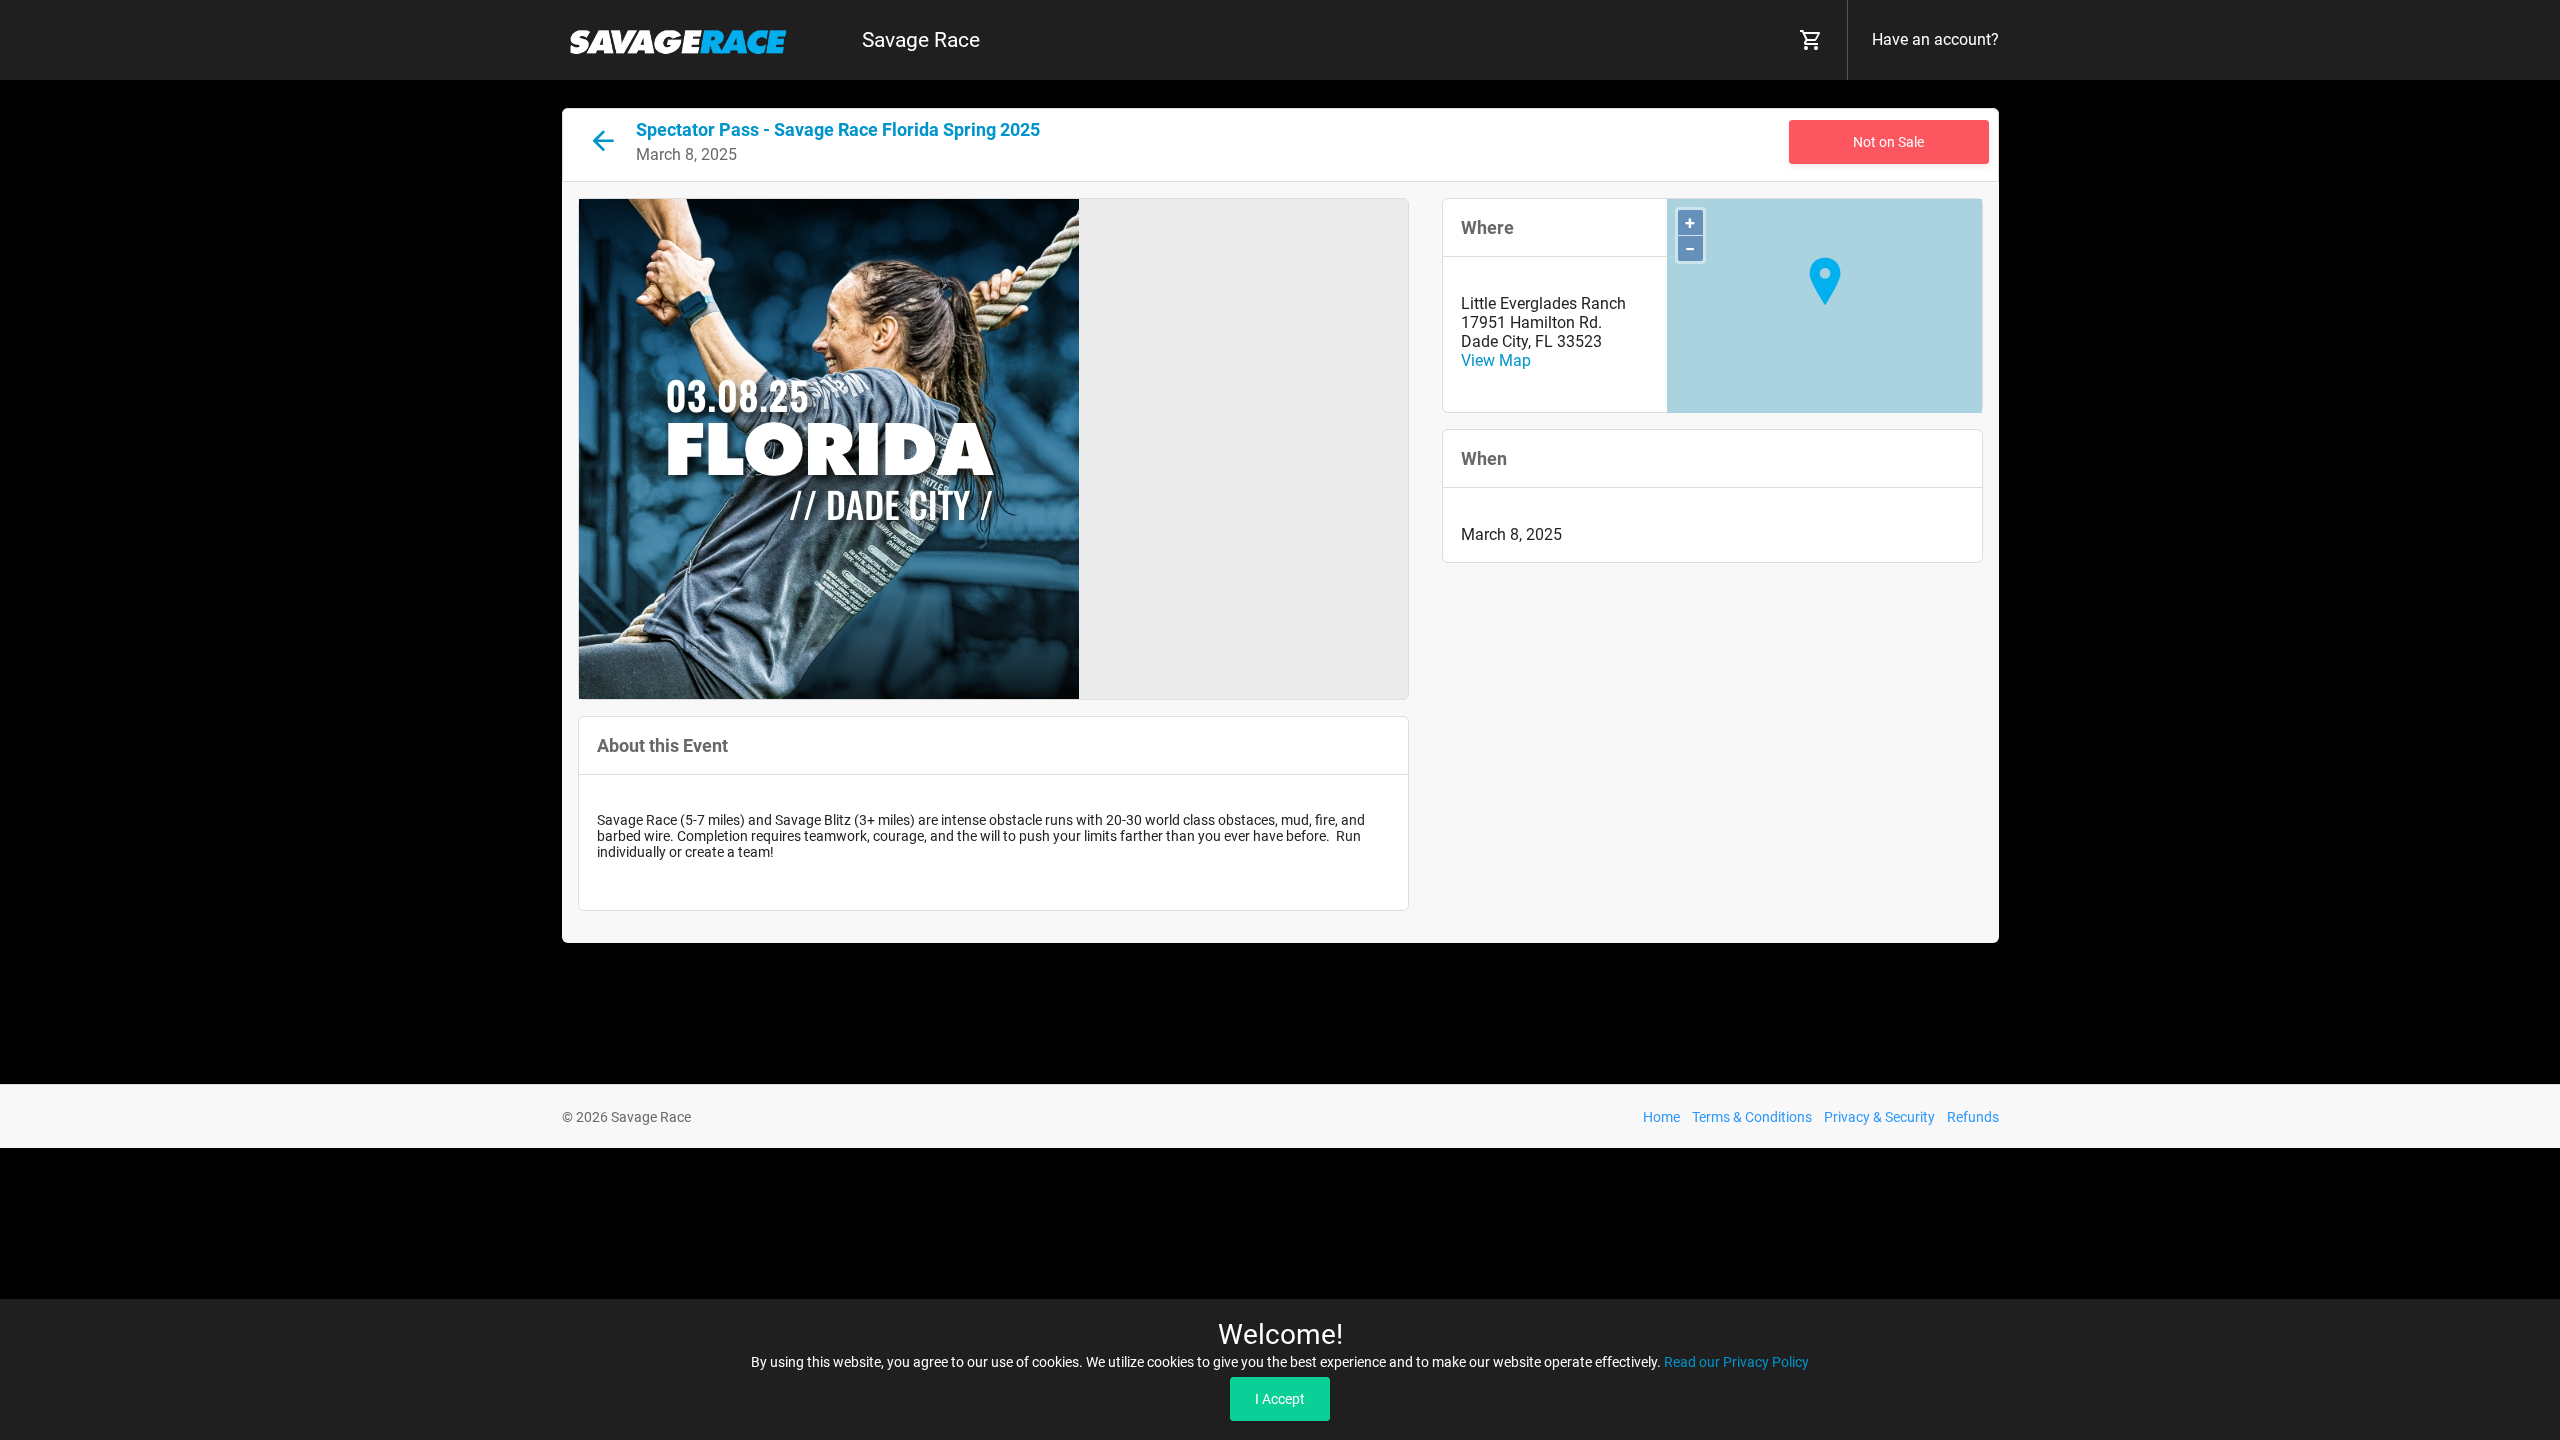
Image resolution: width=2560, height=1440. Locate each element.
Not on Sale (1888, 142)
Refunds (1973, 1117)
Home (1661, 1117)
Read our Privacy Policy (1736, 1362)
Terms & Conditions (1752, 1117)
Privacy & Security (1879, 1117)
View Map (1496, 360)
